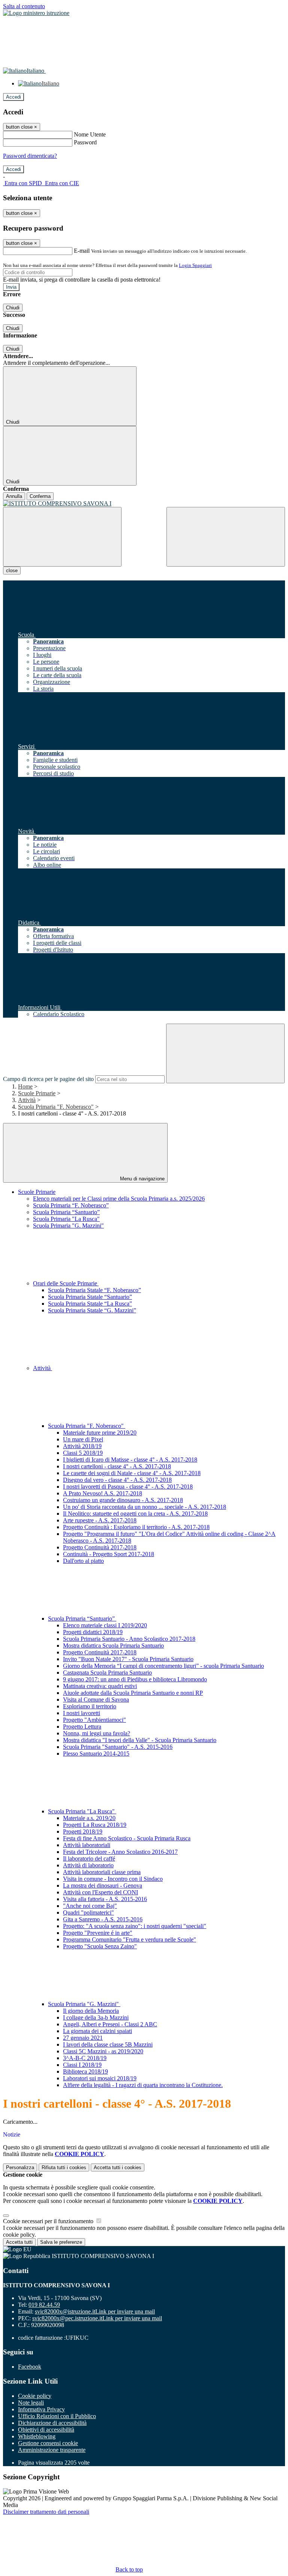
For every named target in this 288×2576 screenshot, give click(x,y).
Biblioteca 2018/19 (85, 2071)
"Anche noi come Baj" (90, 1906)
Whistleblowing (37, 2436)
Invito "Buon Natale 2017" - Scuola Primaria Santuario (128, 1659)
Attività (27, 1100)
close (12, 571)
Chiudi (13, 308)
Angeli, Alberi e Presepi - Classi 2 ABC (110, 2024)
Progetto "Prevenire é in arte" (98, 1933)
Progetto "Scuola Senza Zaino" (100, 1946)
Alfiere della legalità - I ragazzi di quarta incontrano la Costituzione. (143, 2085)
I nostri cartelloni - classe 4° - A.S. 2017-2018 (117, 1466)
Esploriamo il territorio (90, 1706)
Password (85, 142)
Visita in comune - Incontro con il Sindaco (113, 1879)
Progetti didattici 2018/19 (93, 1632)
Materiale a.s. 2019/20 (89, 1818)
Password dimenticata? (30, 156)
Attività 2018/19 (82, 1446)
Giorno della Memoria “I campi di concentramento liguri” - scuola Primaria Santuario (163, 1666)
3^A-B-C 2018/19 (85, 2058)
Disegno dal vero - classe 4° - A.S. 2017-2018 (117, 1480)
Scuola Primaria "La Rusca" (66, 1219)
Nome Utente (90, 134)
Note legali (31, 2403)
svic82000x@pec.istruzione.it (97, 2318)
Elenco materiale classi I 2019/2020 (105, 1625)
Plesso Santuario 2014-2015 (96, 1754)
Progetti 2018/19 (83, 1832)
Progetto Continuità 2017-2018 (100, 1547)
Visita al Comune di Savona (96, 1700)
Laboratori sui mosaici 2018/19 (100, 2078)
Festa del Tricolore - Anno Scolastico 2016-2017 (120, 1852)
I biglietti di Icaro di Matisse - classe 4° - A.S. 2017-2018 (130, 1460)
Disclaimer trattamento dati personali (46, 2512)
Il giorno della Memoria (91, 2011)
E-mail (82, 251)
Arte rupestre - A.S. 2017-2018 (100, 1520)
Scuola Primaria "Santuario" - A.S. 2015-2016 (118, 1747)
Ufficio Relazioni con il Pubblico (57, 2416)
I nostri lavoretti (82, 1713)
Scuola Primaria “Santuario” (66, 1212)
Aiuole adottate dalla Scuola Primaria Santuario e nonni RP (133, 1693)
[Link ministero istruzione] (36, 13)
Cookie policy (35, 2396)
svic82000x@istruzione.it (95, 2311)
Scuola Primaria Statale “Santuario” (90, 1297)
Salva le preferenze (61, 2242)
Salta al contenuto (24, 6)
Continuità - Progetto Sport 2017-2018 (109, 1554)
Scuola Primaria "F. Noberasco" (56, 1107)
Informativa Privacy (41, 2409)
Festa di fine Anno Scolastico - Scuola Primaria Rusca (127, 1838)
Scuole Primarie (37, 1093)
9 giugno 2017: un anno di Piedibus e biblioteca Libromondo (135, 1679)
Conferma (40, 496)
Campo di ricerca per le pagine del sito (48, 1079)
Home (25, 1086)
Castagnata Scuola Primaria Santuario (107, 1673)
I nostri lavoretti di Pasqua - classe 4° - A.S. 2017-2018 (128, 1487)
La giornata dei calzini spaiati (97, 2031)
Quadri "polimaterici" (88, 1913)
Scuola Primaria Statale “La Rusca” (90, 1304)
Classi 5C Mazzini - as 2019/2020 (103, 2051)
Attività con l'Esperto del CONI (100, 1892)
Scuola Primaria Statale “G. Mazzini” (92, 1310)
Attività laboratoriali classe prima (102, 1872)
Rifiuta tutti (64, 2167)
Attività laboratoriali (87, 1845)
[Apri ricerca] (226, 537)
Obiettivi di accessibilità (46, 2430)
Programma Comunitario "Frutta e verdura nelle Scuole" (130, 1939)
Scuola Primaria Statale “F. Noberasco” (94, 1290)
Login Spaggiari (195, 265)
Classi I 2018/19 (82, 2065)
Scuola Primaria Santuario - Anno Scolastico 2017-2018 (129, 1639)
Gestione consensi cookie (48, 2443)
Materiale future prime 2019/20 (100, 1433)
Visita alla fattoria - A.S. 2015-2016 (105, 1899)
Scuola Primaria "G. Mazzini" (68, 1226)
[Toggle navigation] (62, 537)
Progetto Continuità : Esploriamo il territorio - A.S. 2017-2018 (136, 1527)
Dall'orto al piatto (83, 1561)
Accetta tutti (118, 2167)
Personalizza (20, 2167)
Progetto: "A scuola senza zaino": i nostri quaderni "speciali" (135, 1926)
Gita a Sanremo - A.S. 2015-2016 (103, 1919)
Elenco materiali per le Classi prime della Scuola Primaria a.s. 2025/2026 (119, 1199)
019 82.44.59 (44, 2305)
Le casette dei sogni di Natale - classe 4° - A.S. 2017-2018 (132, 1473)
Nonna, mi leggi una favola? (97, 1733)
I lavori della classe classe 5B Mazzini (108, 2044)
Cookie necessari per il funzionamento (49, 2221)
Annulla (14, 496)
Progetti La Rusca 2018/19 (95, 1825)
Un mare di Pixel (83, 1439)
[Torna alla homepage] (144, 504)
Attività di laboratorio (88, 1865)
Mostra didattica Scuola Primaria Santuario (113, 1646)
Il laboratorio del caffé (89, 1859)
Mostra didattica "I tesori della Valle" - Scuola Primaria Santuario (140, 1740)
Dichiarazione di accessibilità (52, 2423)
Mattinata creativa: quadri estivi (100, 1686)
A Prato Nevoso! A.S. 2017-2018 (103, 1493)
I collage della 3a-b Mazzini (96, 2017)
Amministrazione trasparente (52, 2450)
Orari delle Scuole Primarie (66, 1283)
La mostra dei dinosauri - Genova (103, 1886)
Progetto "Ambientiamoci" (94, 1720)
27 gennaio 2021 (83, 2038)
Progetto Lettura (82, 1727)
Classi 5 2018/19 (83, 1453)
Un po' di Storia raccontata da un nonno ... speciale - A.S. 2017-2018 (145, 1507)
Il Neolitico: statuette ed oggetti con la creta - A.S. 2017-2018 (135, 1514)
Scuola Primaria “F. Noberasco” (71, 1205)
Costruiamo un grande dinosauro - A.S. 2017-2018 (123, 1500)
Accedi (13, 97)
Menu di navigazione (142, 1179)
